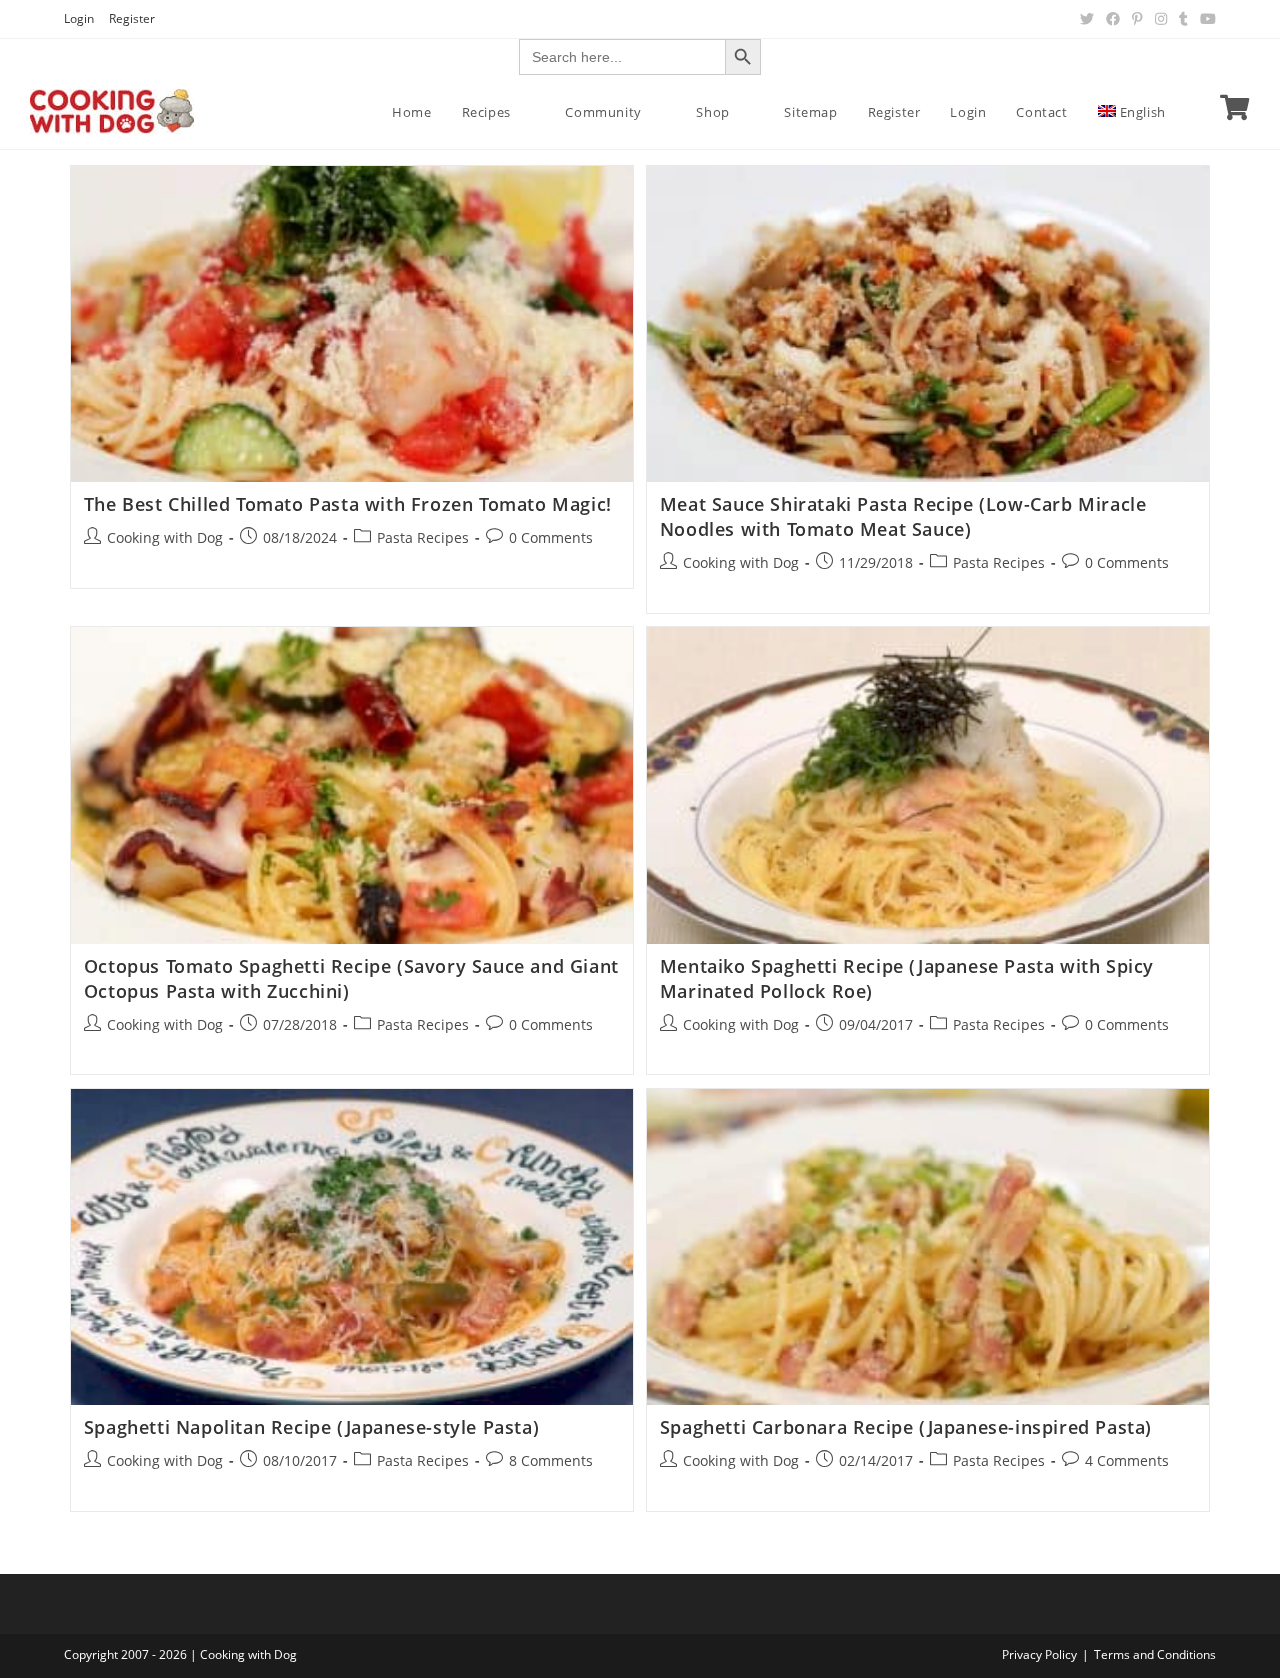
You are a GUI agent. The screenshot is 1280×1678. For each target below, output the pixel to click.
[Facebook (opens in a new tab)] (1113, 19)
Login (79, 18)
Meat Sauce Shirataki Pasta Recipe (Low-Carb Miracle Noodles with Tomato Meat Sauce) (903, 516)
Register (132, 18)
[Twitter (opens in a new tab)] (1087, 19)
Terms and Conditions (1155, 1654)
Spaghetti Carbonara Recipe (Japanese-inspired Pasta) (906, 1427)
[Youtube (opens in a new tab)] (1205, 19)
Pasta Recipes (423, 537)
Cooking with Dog (165, 537)
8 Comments (551, 1460)
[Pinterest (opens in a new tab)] (1137, 19)
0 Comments (551, 537)
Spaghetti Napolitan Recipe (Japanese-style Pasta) (311, 1427)
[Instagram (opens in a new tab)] (1161, 19)
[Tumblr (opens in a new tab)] (1183, 19)
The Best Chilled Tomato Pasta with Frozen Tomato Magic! (348, 504)
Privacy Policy (1039, 1654)
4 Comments (1127, 1460)
